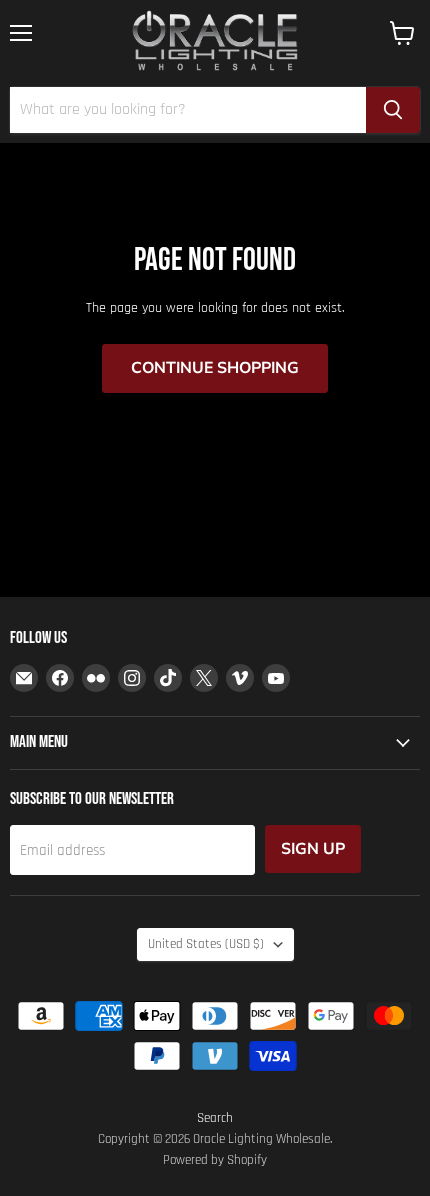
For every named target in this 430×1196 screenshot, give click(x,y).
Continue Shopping (215, 368)
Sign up (313, 849)
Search (215, 1118)
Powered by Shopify (215, 1160)
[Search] (393, 110)
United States (206, 944)
